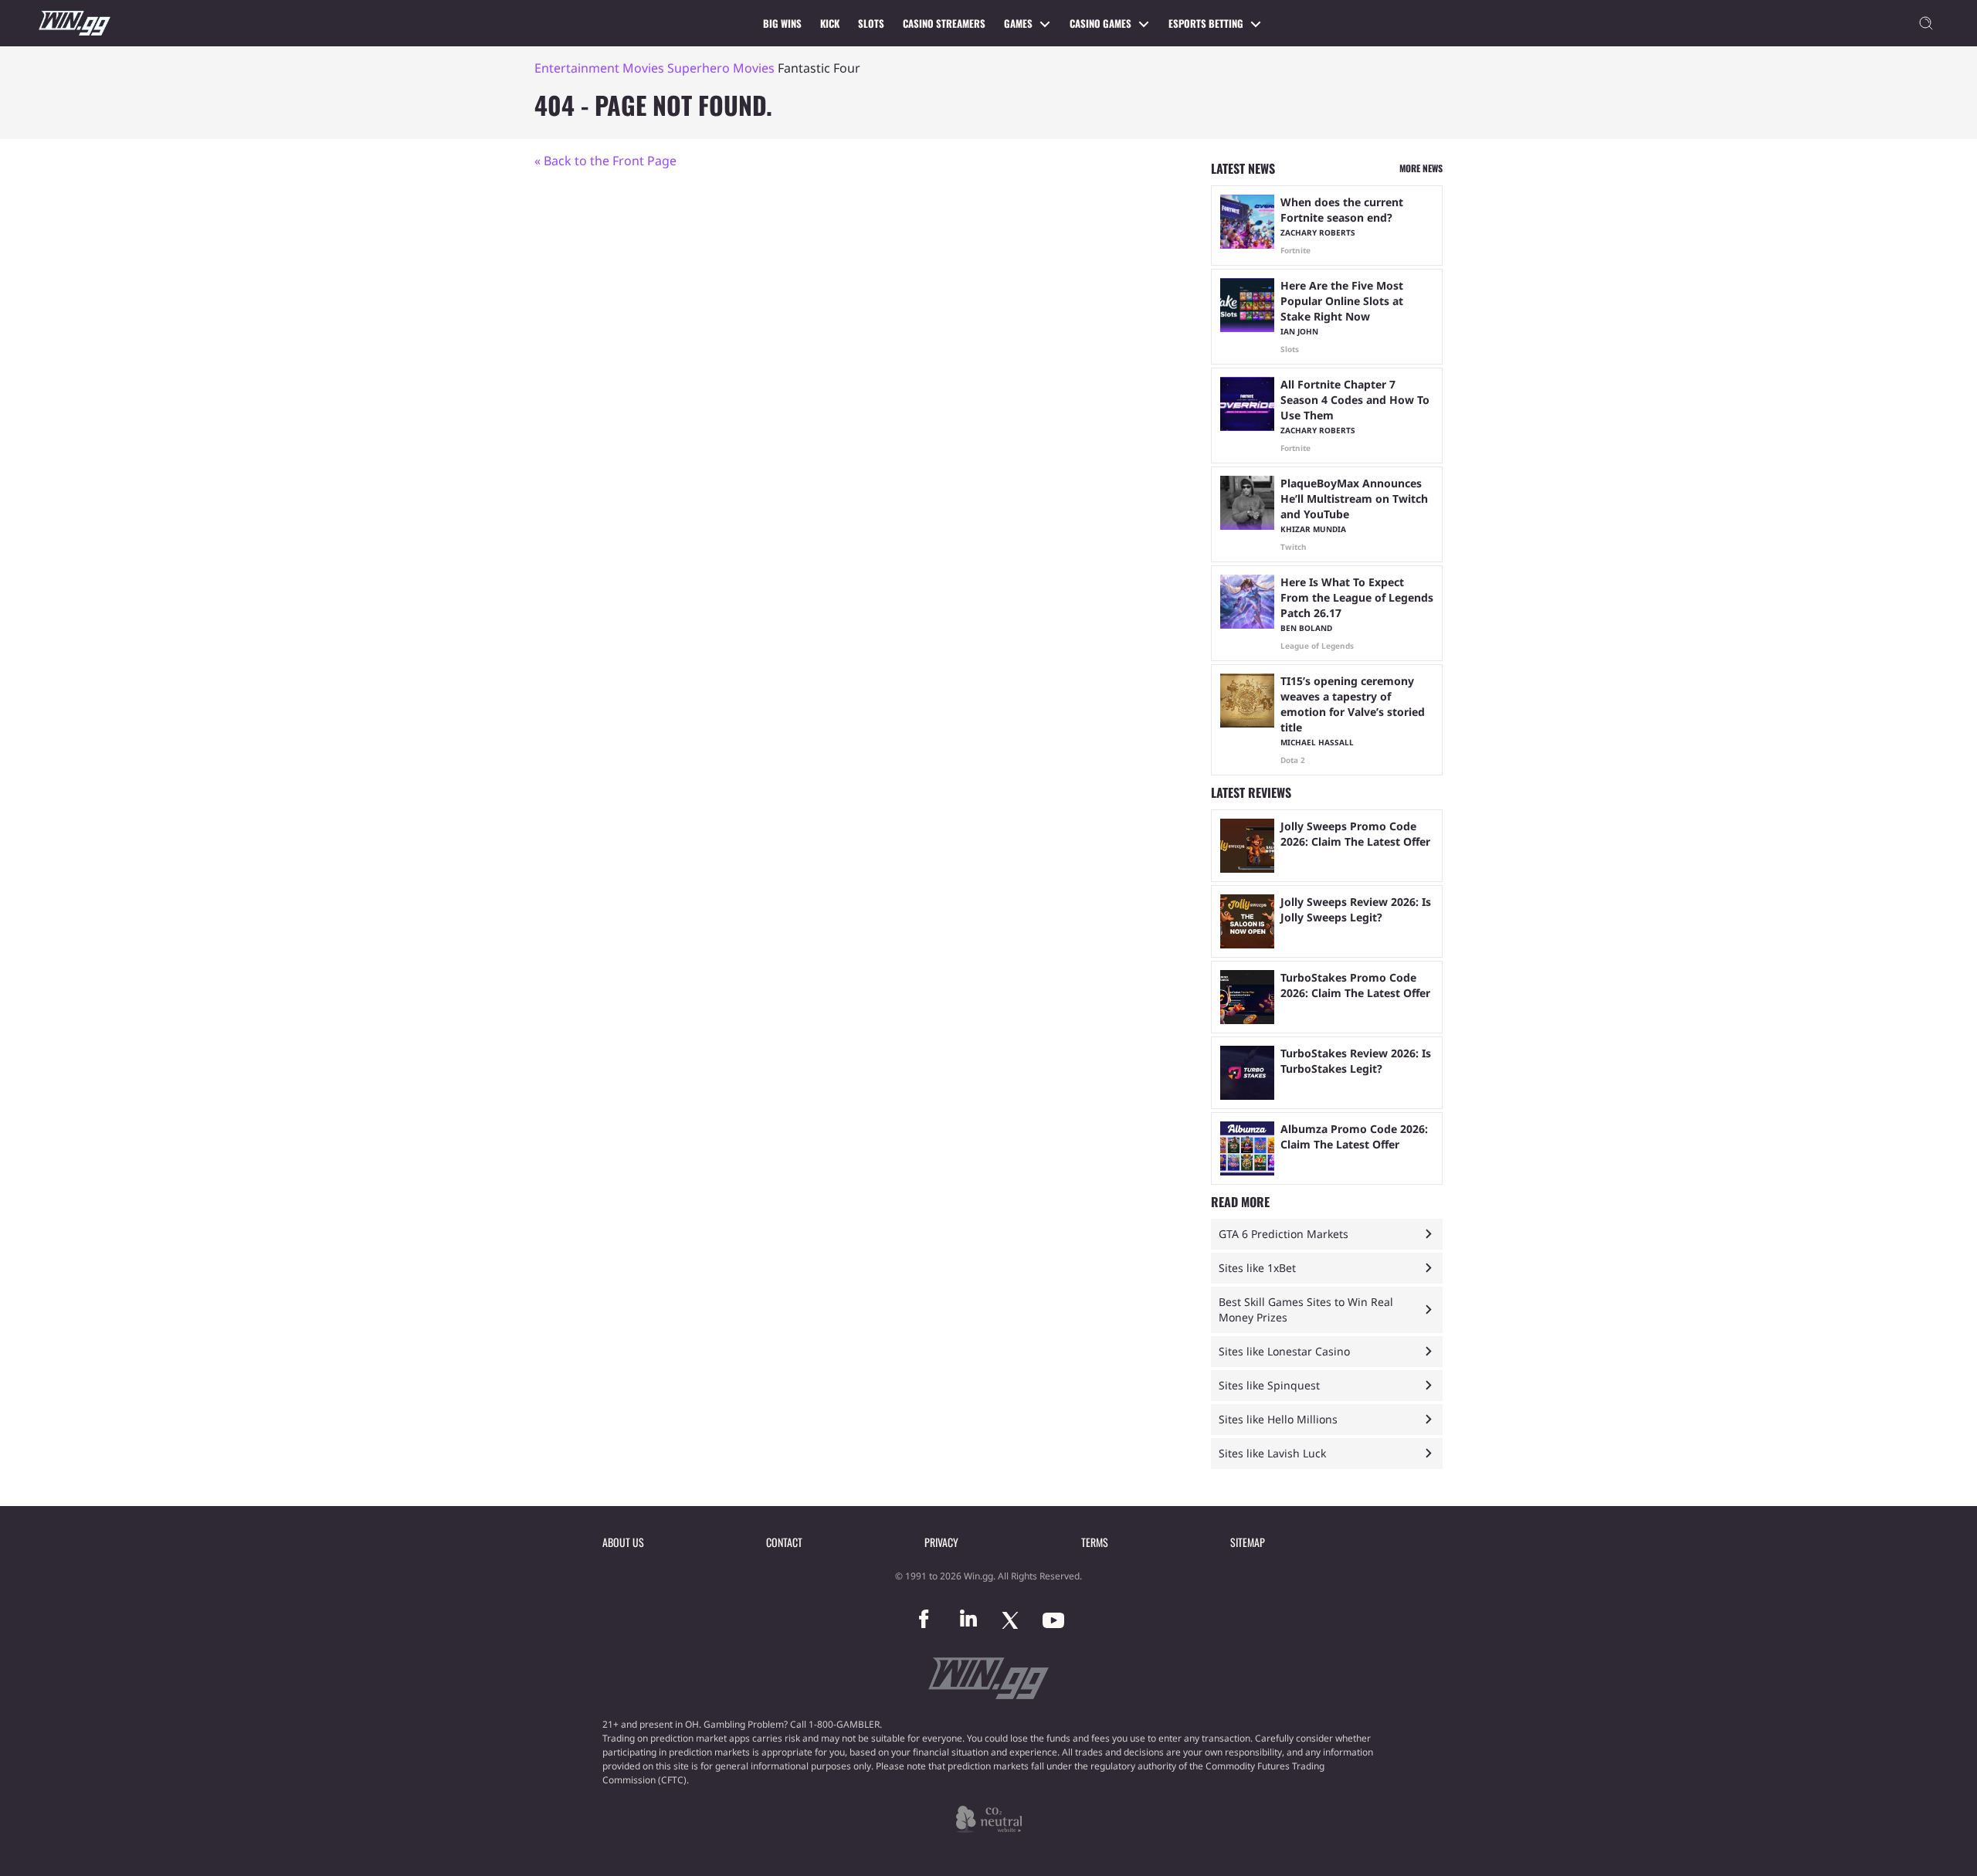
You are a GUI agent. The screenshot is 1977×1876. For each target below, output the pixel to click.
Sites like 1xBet (1257, 1268)
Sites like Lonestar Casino (1284, 1351)
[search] (1926, 23)
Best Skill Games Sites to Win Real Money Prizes (1306, 1309)
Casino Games (1100, 23)
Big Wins (782, 23)
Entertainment (577, 68)
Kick (830, 23)
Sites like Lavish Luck (1272, 1453)
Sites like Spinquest (1269, 1385)
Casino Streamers (944, 23)
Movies (643, 68)
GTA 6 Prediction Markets (1284, 1234)
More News (1421, 168)
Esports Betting (1206, 23)
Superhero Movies (721, 68)
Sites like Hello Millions (1278, 1419)
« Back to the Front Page (605, 161)
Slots (871, 23)
